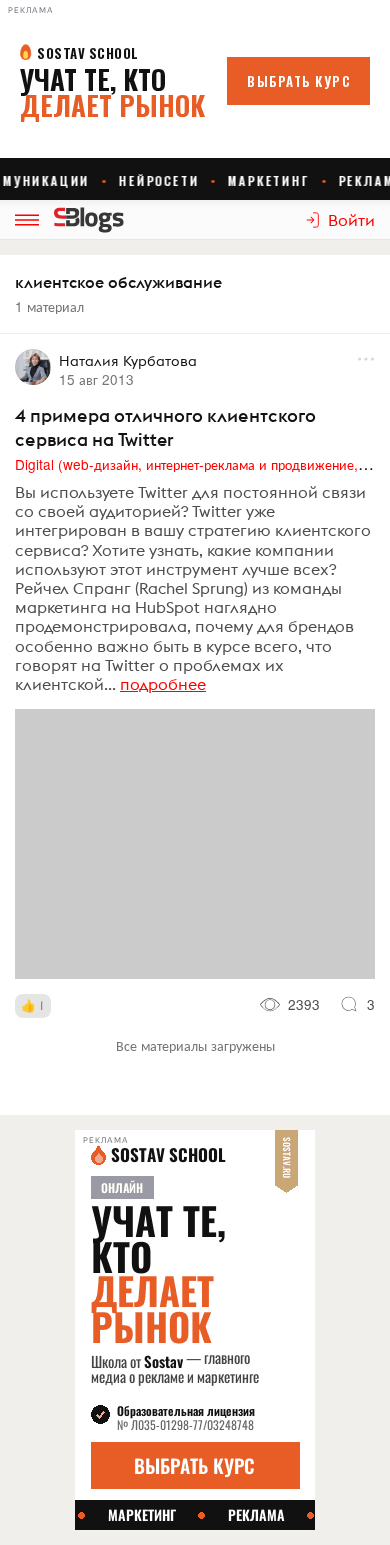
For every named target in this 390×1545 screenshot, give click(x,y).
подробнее (163, 684)
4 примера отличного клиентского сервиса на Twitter (165, 427)
